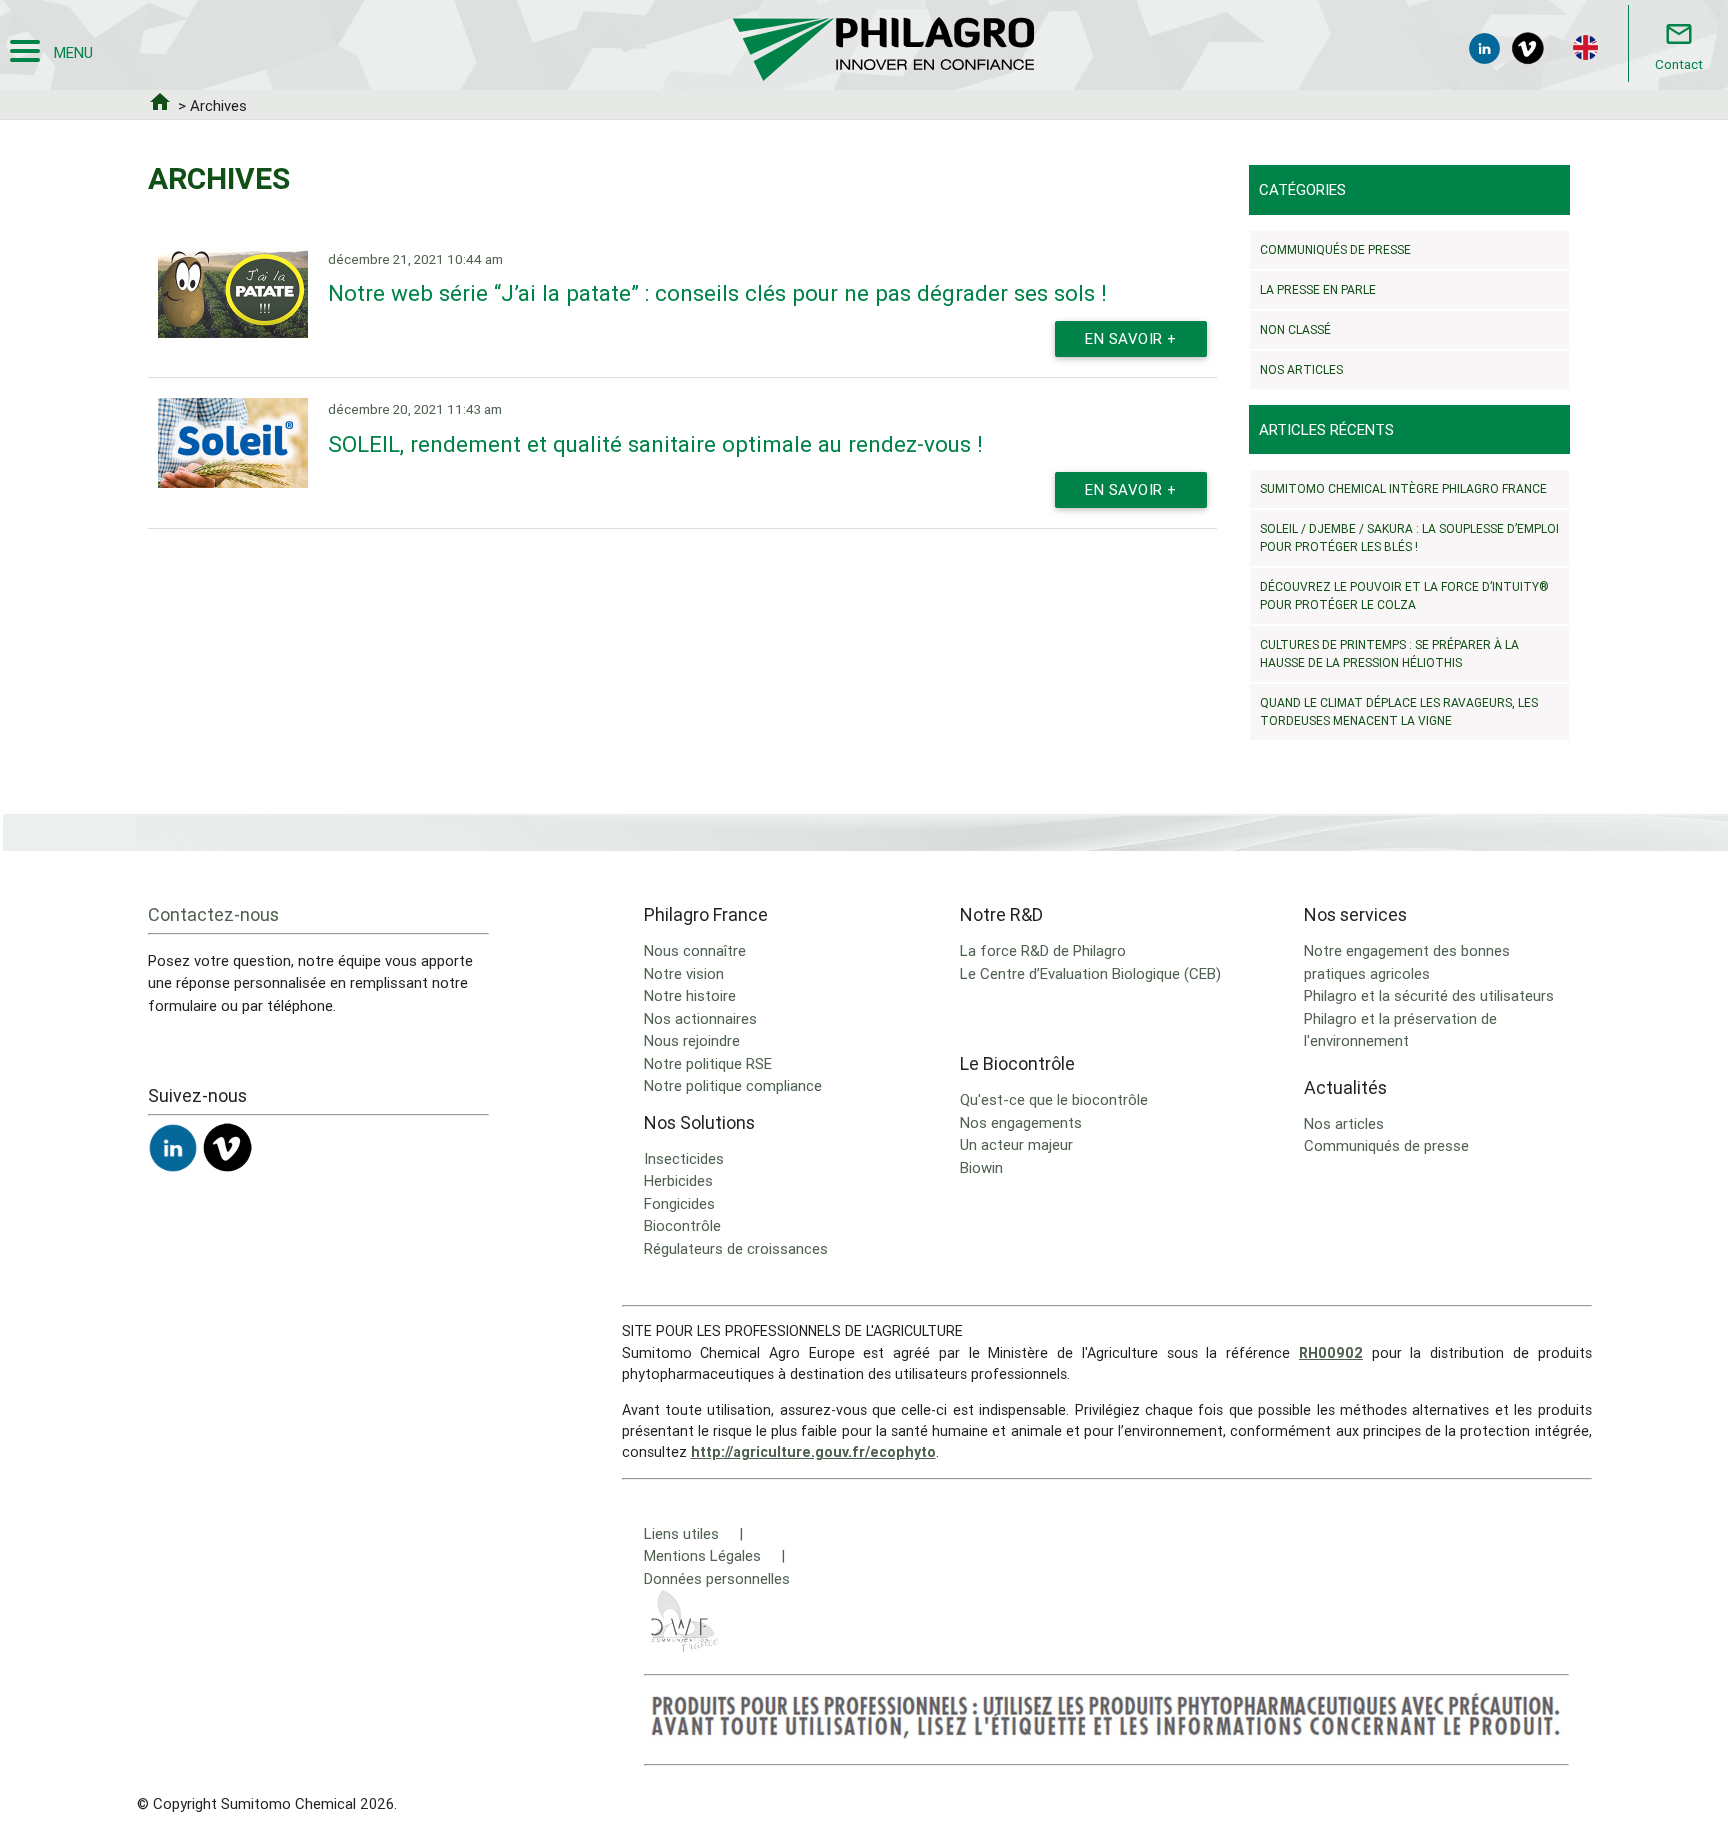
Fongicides (679, 1203)
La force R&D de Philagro (1043, 950)
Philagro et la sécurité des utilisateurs (1429, 995)
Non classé (1295, 329)
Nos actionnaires (700, 1018)
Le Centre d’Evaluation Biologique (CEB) (1090, 973)
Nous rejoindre (692, 1040)
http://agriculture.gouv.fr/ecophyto (813, 1452)
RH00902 (1331, 1353)
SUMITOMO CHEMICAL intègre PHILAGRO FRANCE (1403, 488)
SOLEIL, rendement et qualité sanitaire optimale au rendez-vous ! (655, 444)
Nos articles (1301, 369)
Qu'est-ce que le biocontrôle (1054, 1099)
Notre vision (684, 973)
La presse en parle (1318, 289)
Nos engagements (1021, 1122)
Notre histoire (690, 995)
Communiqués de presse (1335, 249)
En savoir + (1131, 338)
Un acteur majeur (1016, 1144)
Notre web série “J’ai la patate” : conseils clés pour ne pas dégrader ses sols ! (717, 293)
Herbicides (678, 1180)
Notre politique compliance (733, 1085)
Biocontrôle (682, 1225)
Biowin (981, 1167)
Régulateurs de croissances (736, 1248)
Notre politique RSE (708, 1063)
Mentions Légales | (714, 1555)
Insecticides (684, 1158)
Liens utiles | (693, 1533)
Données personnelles (717, 1578)
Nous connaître (695, 950)
